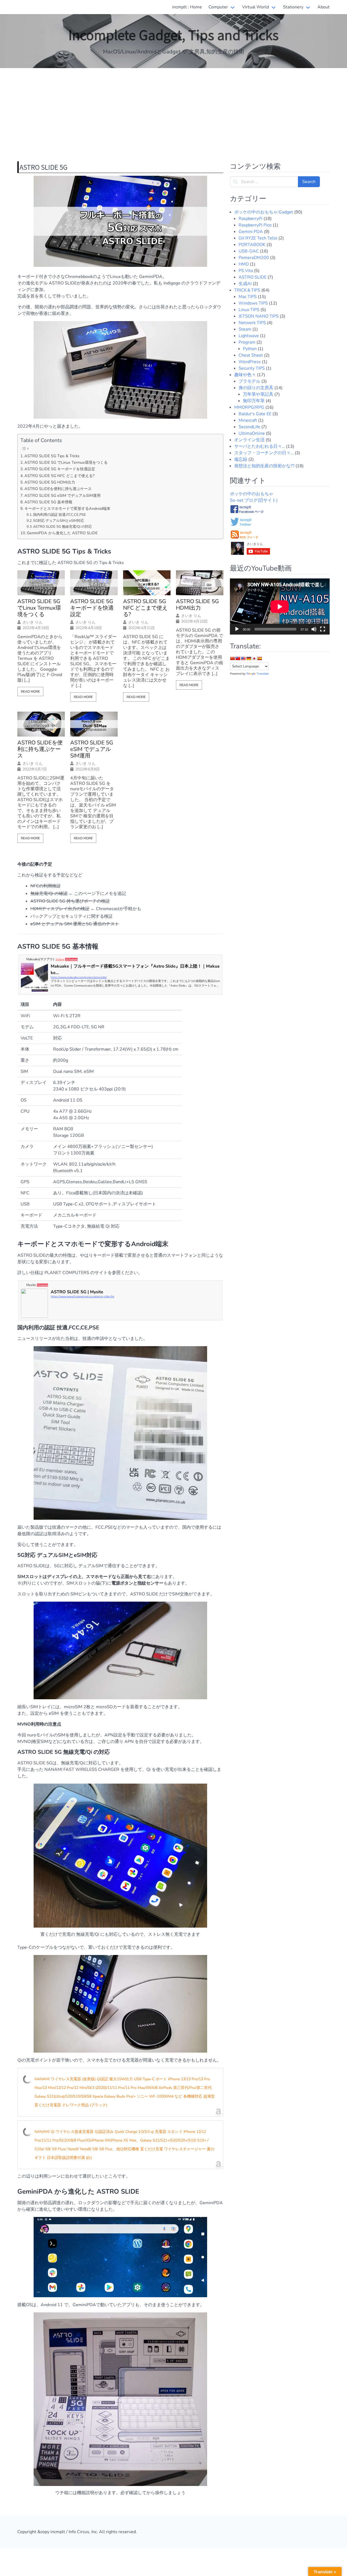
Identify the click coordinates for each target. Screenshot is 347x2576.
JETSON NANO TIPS (259, 316)
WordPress (250, 362)
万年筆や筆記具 (258, 394)
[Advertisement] (173, 111)
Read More (30, 692)
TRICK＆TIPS (247, 290)
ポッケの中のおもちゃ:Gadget (264, 212)
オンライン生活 (249, 440)
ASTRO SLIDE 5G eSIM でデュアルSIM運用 (62, 495)
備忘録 (241, 459)
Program (247, 342)
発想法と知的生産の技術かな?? (264, 466)
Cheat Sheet (251, 355)
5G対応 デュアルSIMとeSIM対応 (59, 521)
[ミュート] (314, 629)
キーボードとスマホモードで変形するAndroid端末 (67, 508)
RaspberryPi (250, 219)
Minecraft (248, 420)
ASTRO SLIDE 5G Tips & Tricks (52, 456)
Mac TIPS (248, 297)
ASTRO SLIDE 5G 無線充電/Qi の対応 (62, 527)
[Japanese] (254, 658)
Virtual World (256, 7)
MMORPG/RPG (249, 407)
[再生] (237, 629)
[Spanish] (259, 658)
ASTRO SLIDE (253, 277)
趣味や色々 (245, 375)
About (324, 7)
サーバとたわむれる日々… (260, 446)
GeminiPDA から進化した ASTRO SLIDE (62, 533)
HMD (244, 264)
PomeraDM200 (254, 258)
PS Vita (246, 271)
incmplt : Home (187, 7)
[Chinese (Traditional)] (238, 658)
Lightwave (249, 336)
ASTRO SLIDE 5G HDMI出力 (50, 482)
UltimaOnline (252, 433)
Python (250, 349)
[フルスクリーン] (323, 629)
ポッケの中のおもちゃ (252, 494)
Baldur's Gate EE (255, 414)
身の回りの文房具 (256, 388)
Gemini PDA (251, 232)
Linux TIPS (249, 310)
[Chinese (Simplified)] (232, 658)
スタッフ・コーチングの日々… (264, 453)
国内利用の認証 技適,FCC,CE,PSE (60, 515)
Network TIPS (252, 323)
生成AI (245, 284)
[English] (243, 658)
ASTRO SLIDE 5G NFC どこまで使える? (59, 476)
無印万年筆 (254, 401)
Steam (245, 329)
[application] (280, 607)
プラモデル (249, 381)
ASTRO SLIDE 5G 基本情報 (48, 502)
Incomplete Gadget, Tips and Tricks (173, 34)
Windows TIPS (253, 303)
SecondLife (249, 427)
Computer (218, 7)
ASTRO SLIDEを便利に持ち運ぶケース (58, 489)
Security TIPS (252, 368)
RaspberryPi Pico (255, 225)
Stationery (293, 7)
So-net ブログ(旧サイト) (254, 500)
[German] (249, 658)
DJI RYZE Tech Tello (258, 238)
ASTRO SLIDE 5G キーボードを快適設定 (60, 469)
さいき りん (33, 622)
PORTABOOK (252, 245)
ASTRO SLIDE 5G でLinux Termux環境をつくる (66, 462)
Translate (263, 674)
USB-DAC (249, 251)
